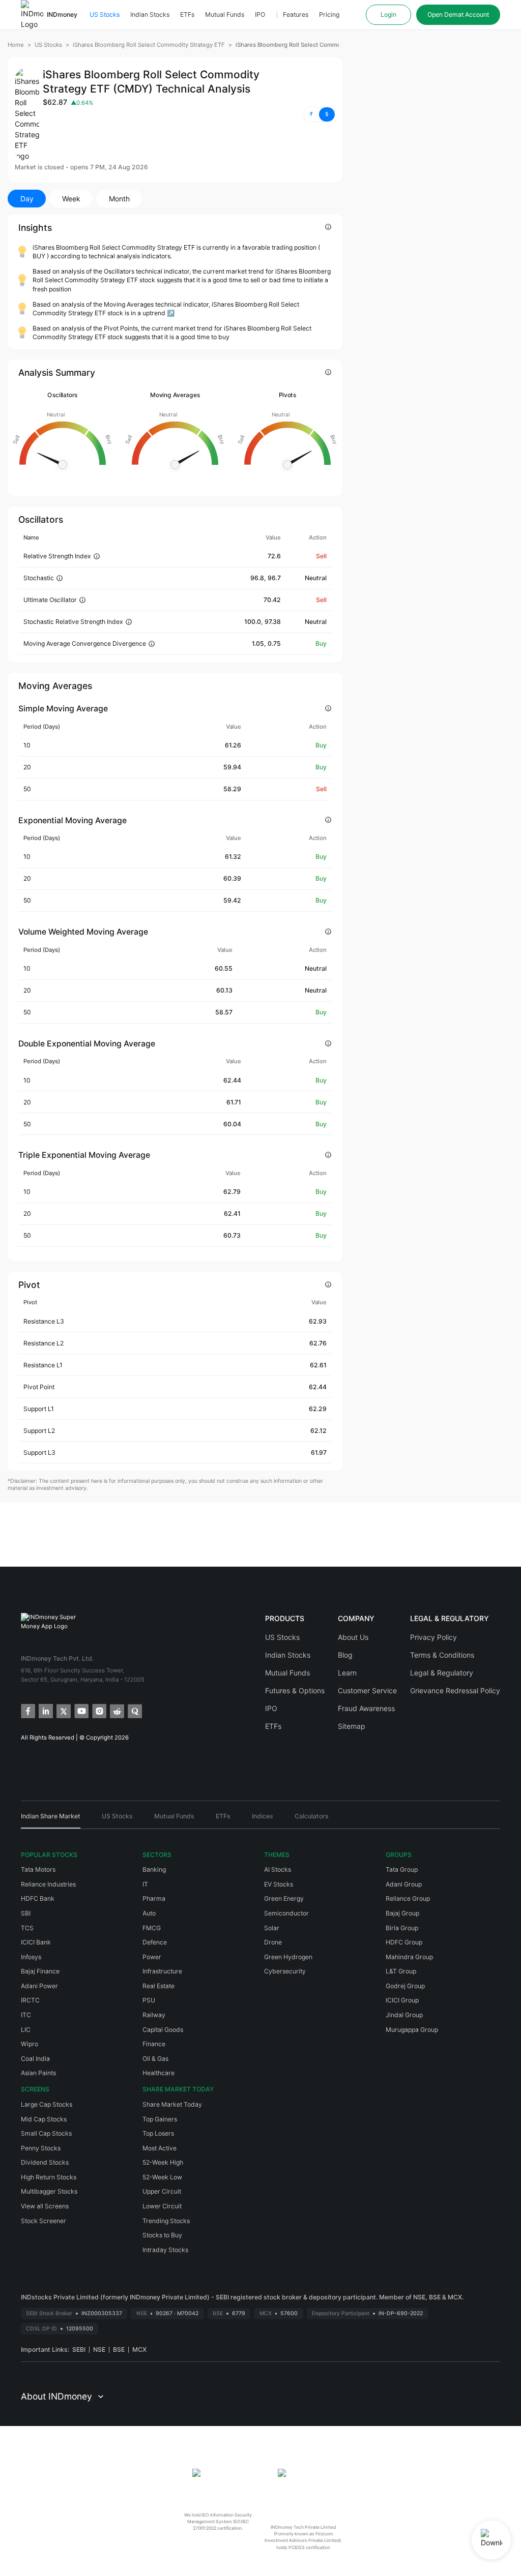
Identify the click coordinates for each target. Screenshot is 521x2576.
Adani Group (404, 1884)
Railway (154, 2015)
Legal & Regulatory (442, 1673)
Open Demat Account (458, 14)
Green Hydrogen (288, 1957)
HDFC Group (404, 1942)
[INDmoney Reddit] (116, 1710)
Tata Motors (38, 1869)
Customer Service (367, 1690)
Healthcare (158, 2073)
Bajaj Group (402, 1913)
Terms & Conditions (442, 1655)
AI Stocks (278, 1869)
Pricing (329, 14)
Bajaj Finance (40, 1971)
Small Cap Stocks (46, 2133)
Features (296, 14)
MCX (139, 2349)
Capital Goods (163, 2030)
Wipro (30, 2044)
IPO (260, 14)
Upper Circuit (162, 2191)
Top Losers (158, 2133)
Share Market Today (172, 2104)
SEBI (79, 2349)
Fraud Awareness (366, 1708)
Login (388, 14)
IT (145, 1884)
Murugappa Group (412, 2030)
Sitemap (352, 1726)
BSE (119, 2349)
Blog (345, 1655)
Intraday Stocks (165, 2250)
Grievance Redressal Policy (455, 1690)
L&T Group (401, 1971)
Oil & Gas (155, 2059)
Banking (154, 1869)
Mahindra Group (409, 1957)
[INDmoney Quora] (134, 1710)
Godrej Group (405, 1986)
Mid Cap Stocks (44, 2119)
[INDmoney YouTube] (81, 1710)
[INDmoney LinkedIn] (45, 1710)
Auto (149, 1913)
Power (152, 1957)
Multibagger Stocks (49, 2191)
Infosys (31, 1957)
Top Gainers (160, 2119)
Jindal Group (404, 2015)
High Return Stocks (49, 2177)
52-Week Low (162, 2177)
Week (71, 199)
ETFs (187, 14)
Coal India (35, 2059)
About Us (353, 1637)
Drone (273, 1942)
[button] (319, 114)
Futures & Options (295, 1690)
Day (27, 199)
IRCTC (30, 2000)
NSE (99, 2349)
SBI (26, 1913)
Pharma (154, 1898)
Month (119, 199)
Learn (347, 1673)
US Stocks (105, 14)
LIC (26, 2030)
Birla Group (402, 1928)
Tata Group (402, 1869)
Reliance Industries (48, 1884)
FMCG (152, 1928)
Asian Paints (38, 2073)
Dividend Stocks (45, 2162)
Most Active (160, 2148)
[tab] (51, 1820)
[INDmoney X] (63, 1710)
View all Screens (45, 2206)
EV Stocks (279, 1884)
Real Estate (158, 1986)
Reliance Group (408, 1898)
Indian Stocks (150, 14)
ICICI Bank (36, 1942)
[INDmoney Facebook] (27, 1710)
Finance (154, 2044)
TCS (27, 1928)
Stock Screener (44, 2221)
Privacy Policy (433, 1637)
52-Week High (163, 2162)
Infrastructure (162, 1971)
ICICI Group (402, 2000)
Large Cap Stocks (47, 2104)
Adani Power (39, 1986)
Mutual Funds (225, 14)
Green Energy (284, 1898)
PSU (149, 2000)
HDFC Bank (38, 1898)
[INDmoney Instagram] (98, 1710)
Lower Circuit (162, 2206)
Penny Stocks (41, 2148)
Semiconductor (286, 1913)
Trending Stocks (166, 2221)
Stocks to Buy (162, 2235)
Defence (155, 1942)
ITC (26, 2015)
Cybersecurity (285, 1971)
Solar (272, 1928)
